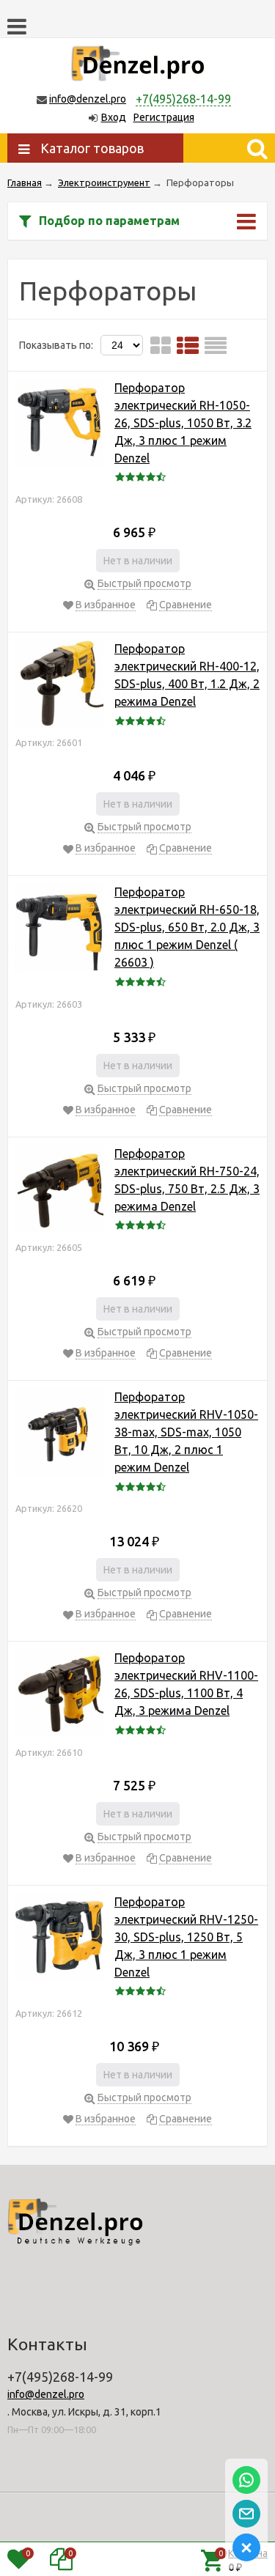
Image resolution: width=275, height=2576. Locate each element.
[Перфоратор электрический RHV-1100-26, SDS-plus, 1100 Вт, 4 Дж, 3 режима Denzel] (59, 1695)
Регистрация (164, 117)
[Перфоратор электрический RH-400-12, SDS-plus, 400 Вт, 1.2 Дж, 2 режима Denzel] (59, 686)
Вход (114, 117)
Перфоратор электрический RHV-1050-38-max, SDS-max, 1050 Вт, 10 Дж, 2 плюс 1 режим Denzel (186, 1432)
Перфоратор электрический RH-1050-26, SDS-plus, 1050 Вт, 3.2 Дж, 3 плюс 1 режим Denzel (183, 423)
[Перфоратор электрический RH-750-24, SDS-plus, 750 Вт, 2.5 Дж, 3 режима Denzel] (59, 1191)
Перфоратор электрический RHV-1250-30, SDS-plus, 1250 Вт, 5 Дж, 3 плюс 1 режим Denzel (186, 1937)
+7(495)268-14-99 (183, 99)
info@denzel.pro (88, 99)
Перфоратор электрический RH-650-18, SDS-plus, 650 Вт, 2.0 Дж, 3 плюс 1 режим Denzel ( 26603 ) (187, 927)
